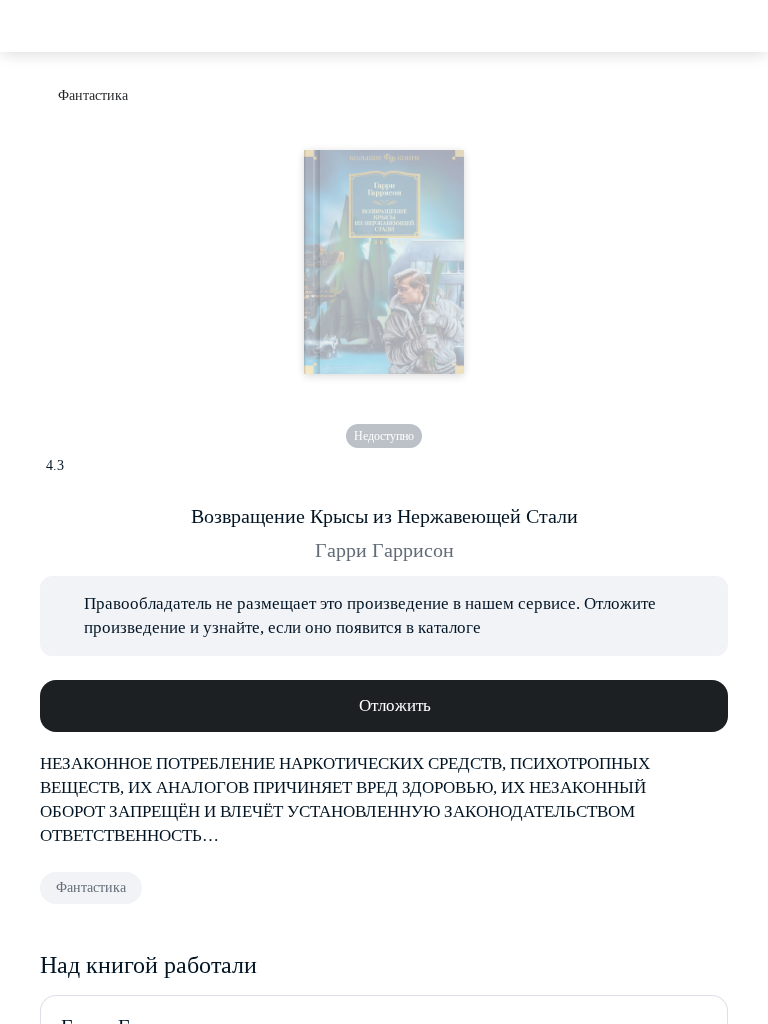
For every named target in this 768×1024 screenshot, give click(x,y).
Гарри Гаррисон (384, 550)
